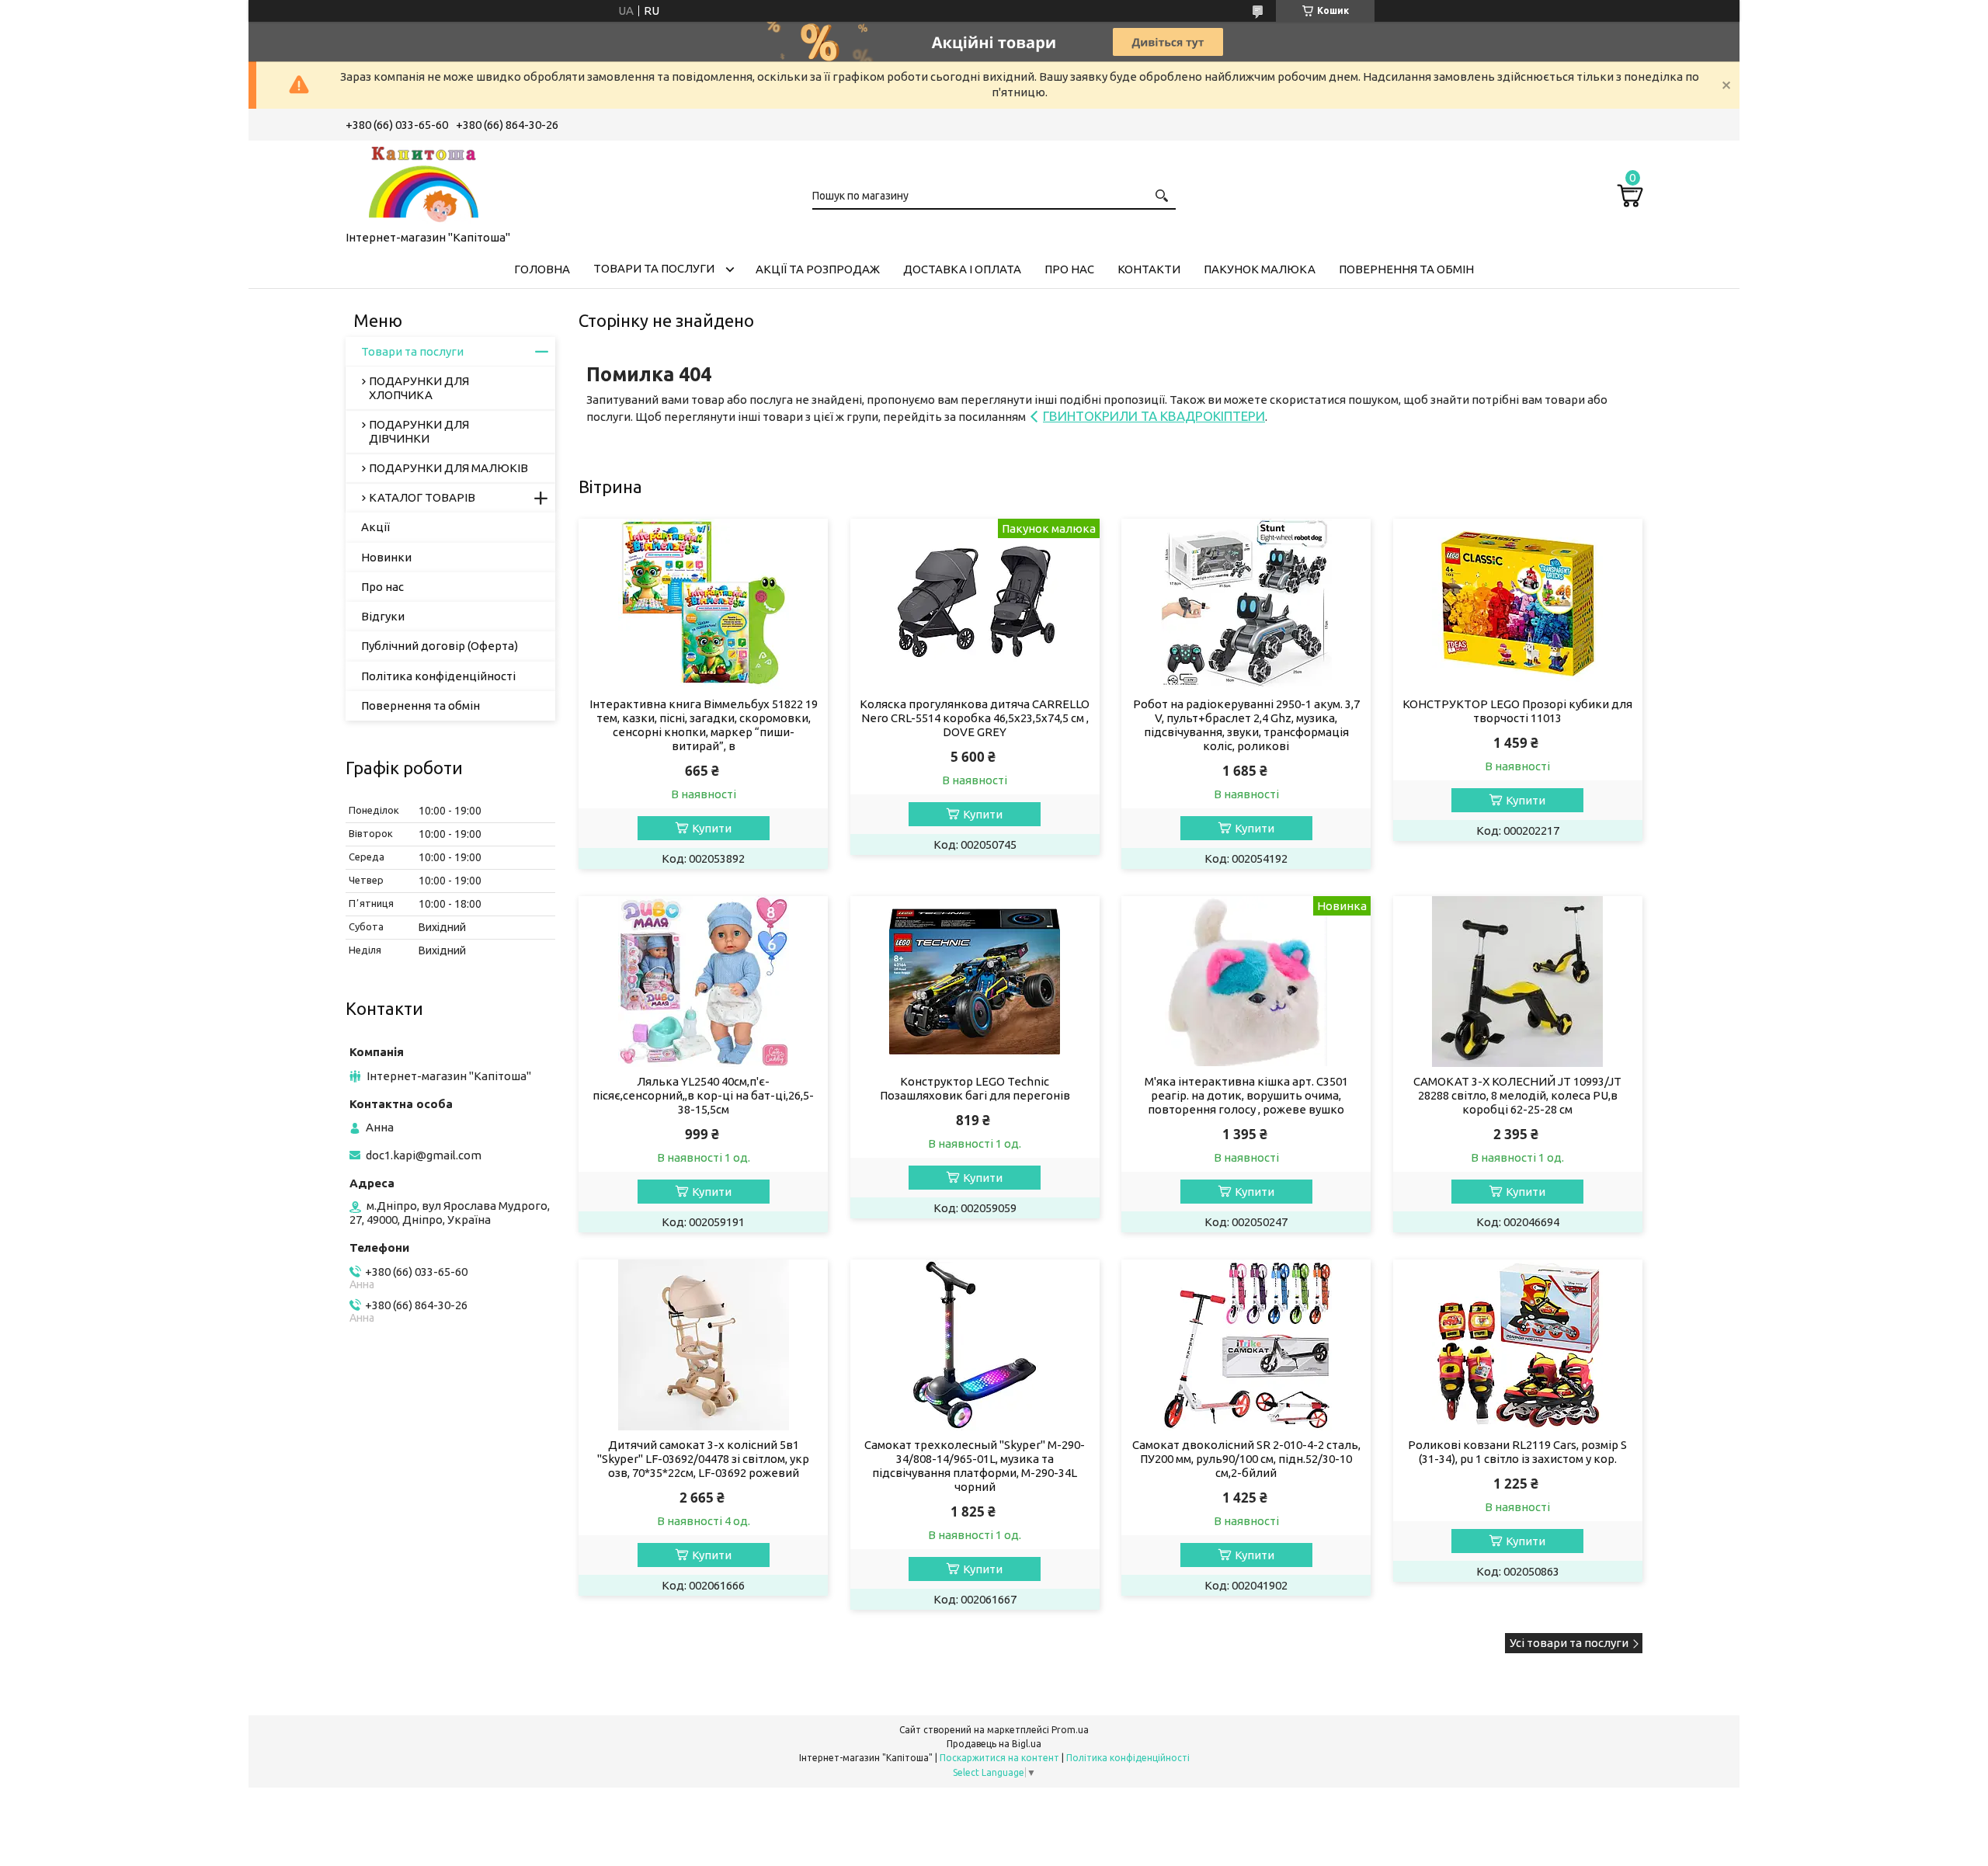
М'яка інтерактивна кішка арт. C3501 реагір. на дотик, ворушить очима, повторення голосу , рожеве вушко (1246, 1095)
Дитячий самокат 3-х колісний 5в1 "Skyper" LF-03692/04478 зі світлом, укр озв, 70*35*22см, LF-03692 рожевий (703, 1459)
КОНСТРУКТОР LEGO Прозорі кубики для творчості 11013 (1517, 711)
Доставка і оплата (962, 269)
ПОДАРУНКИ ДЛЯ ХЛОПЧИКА (419, 388)
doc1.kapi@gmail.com (424, 1155)
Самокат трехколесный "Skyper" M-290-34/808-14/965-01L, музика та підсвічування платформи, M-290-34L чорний (975, 1466)
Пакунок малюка (1260, 269)
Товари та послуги (654, 268)
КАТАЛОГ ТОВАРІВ (422, 497)
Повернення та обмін (1406, 269)
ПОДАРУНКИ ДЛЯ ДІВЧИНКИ (419, 431)
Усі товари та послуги (1569, 1643)
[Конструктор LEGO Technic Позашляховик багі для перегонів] (975, 982)
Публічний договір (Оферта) (440, 646)
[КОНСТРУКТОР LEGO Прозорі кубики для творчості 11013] (1518, 604)
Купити (712, 828)
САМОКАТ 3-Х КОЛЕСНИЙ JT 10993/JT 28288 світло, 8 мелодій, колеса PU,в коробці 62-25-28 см (1517, 1095)
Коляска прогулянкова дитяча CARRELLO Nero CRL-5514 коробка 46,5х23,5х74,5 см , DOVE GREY (975, 718)
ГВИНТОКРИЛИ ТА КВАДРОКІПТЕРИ (1154, 416)
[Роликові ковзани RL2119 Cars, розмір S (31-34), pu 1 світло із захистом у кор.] (1518, 1345)
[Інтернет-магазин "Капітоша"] (423, 182)
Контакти (1149, 269)
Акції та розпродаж (818, 269)
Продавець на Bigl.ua (994, 1744)
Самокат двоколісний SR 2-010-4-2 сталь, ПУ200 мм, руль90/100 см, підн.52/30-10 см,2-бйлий (1246, 1459)
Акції (375, 527)
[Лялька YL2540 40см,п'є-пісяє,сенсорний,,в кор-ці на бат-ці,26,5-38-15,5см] (703, 982)
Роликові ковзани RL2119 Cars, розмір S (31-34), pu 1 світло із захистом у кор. (1517, 1452)
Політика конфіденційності (438, 676)
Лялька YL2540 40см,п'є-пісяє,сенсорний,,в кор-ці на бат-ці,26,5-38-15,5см (703, 1095)
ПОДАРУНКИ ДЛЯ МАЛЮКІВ (448, 468)
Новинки (386, 557)
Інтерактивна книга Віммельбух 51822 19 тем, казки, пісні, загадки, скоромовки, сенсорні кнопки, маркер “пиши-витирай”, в (704, 725)
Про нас (1069, 269)
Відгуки (383, 616)
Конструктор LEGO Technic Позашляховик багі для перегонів (975, 1088)
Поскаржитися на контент (999, 1758)
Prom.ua (1070, 1730)
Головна (542, 269)
